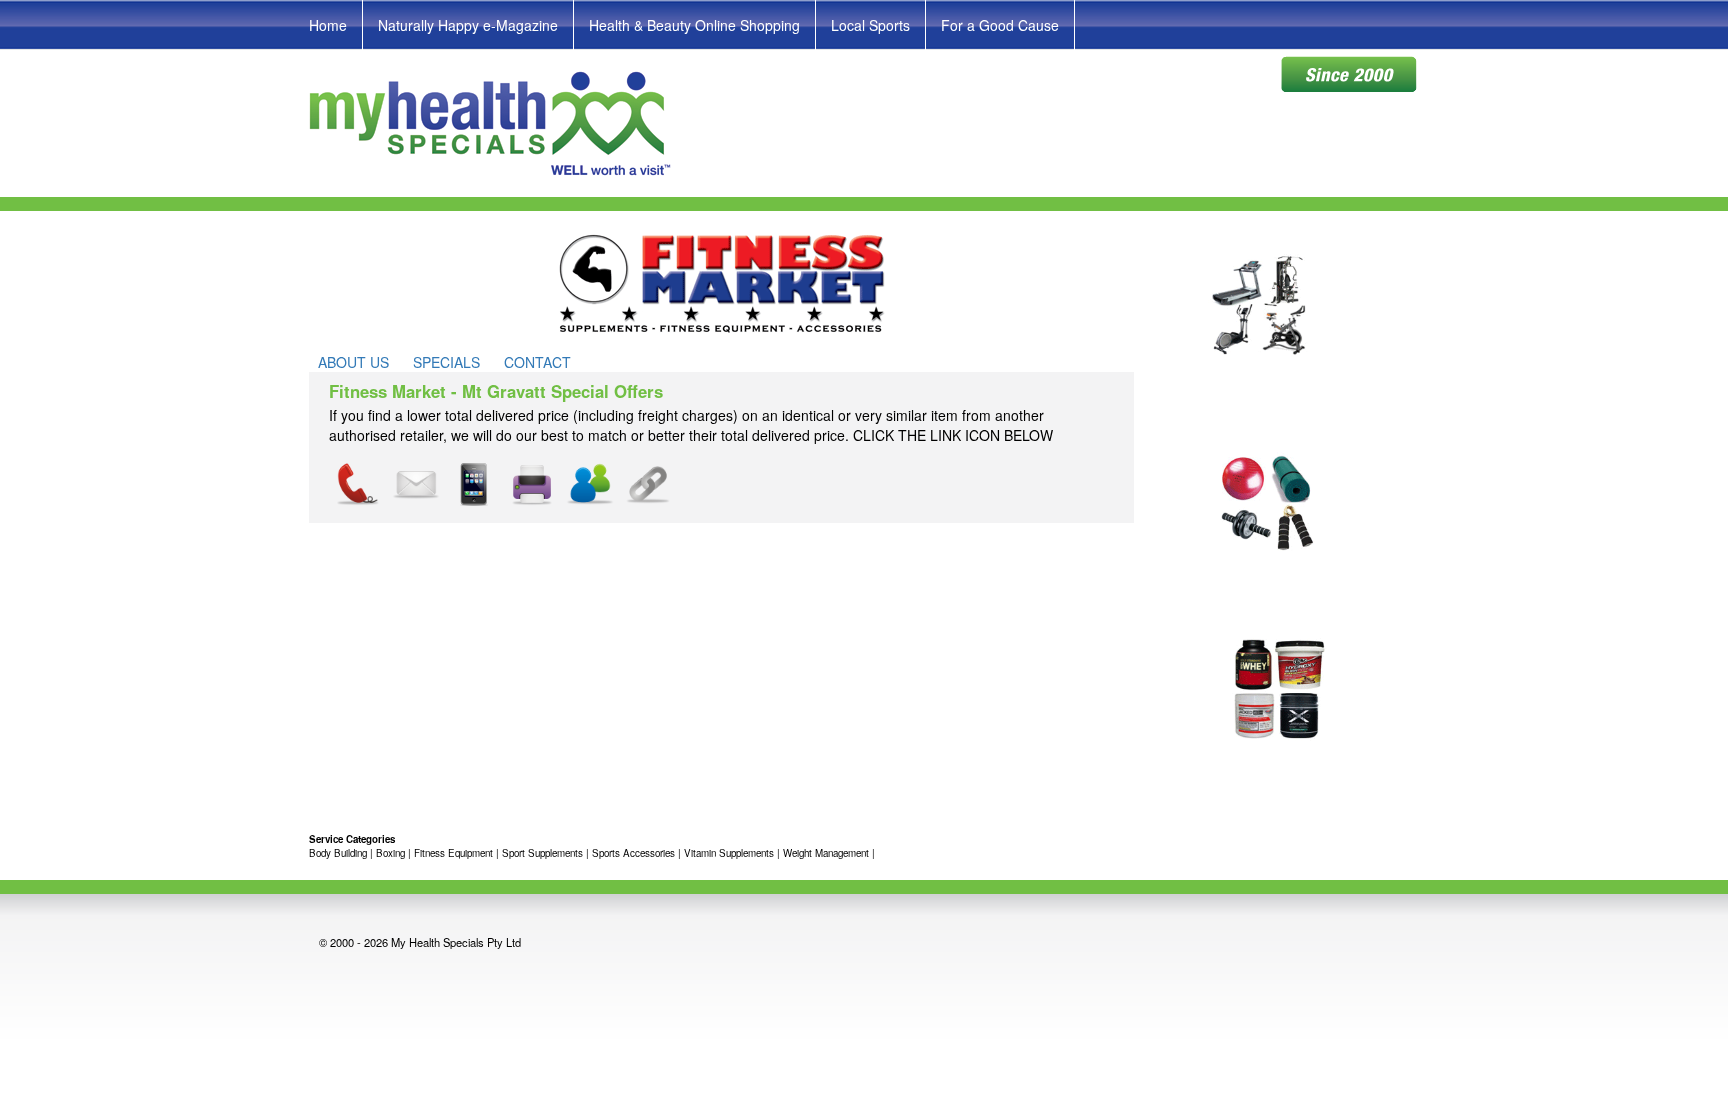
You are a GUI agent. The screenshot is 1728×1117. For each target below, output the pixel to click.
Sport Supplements (542, 853)
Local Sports (870, 25)
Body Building (338, 853)
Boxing (390, 853)
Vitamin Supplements (729, 853)
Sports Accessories (633, 853)
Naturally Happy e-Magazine (468, 25)
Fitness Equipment (453, 853)
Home (328, 25)
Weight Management (826, 853)
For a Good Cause (1000, 25)
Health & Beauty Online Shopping (694, 25)
